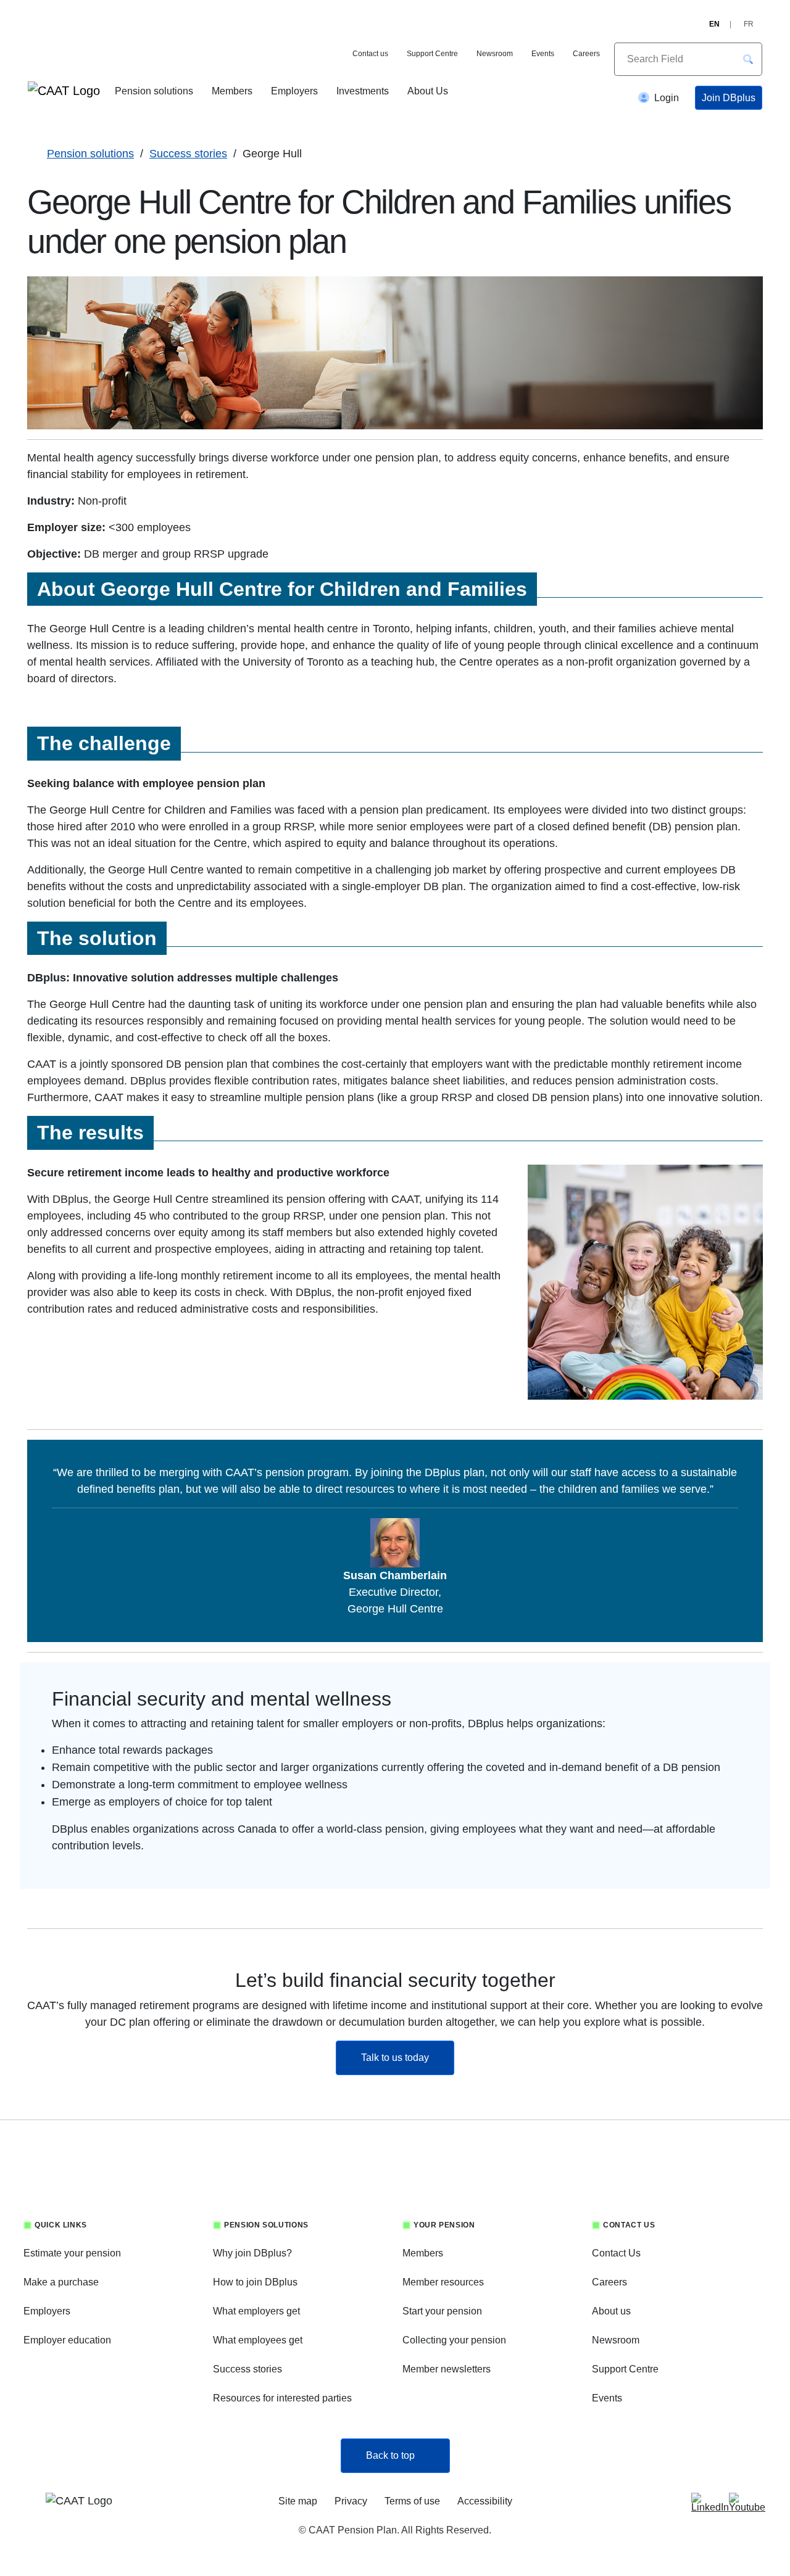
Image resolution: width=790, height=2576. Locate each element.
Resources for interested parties (282, 2398)
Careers (586, 54)
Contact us (370, 54)
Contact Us (616, 2253)
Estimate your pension (72, 2253)
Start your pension (442, 2311)
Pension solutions (154, 91)
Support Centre (432, 54)
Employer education (67, 2340)
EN (714, 24)
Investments (363, 91)
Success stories (188, 154)
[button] (748, 59)
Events (543, 54)
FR (749, 24)
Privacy (351, 2501)
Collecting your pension (454, 2340)
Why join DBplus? (252, 2253)
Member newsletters (447, 2369)
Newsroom (495, 54)
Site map (298, 2501)
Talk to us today (408, 2057)
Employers (294, 91)
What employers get (256, 2311)
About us (611, 2311)
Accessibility (485, 2501)
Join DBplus (729, 98)
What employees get (258, 2340)
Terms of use (412, 2501)
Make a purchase (61, 2282)
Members (232, 91)
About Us (428, 91)
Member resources (443, 2282)
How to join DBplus (255, 2282)
